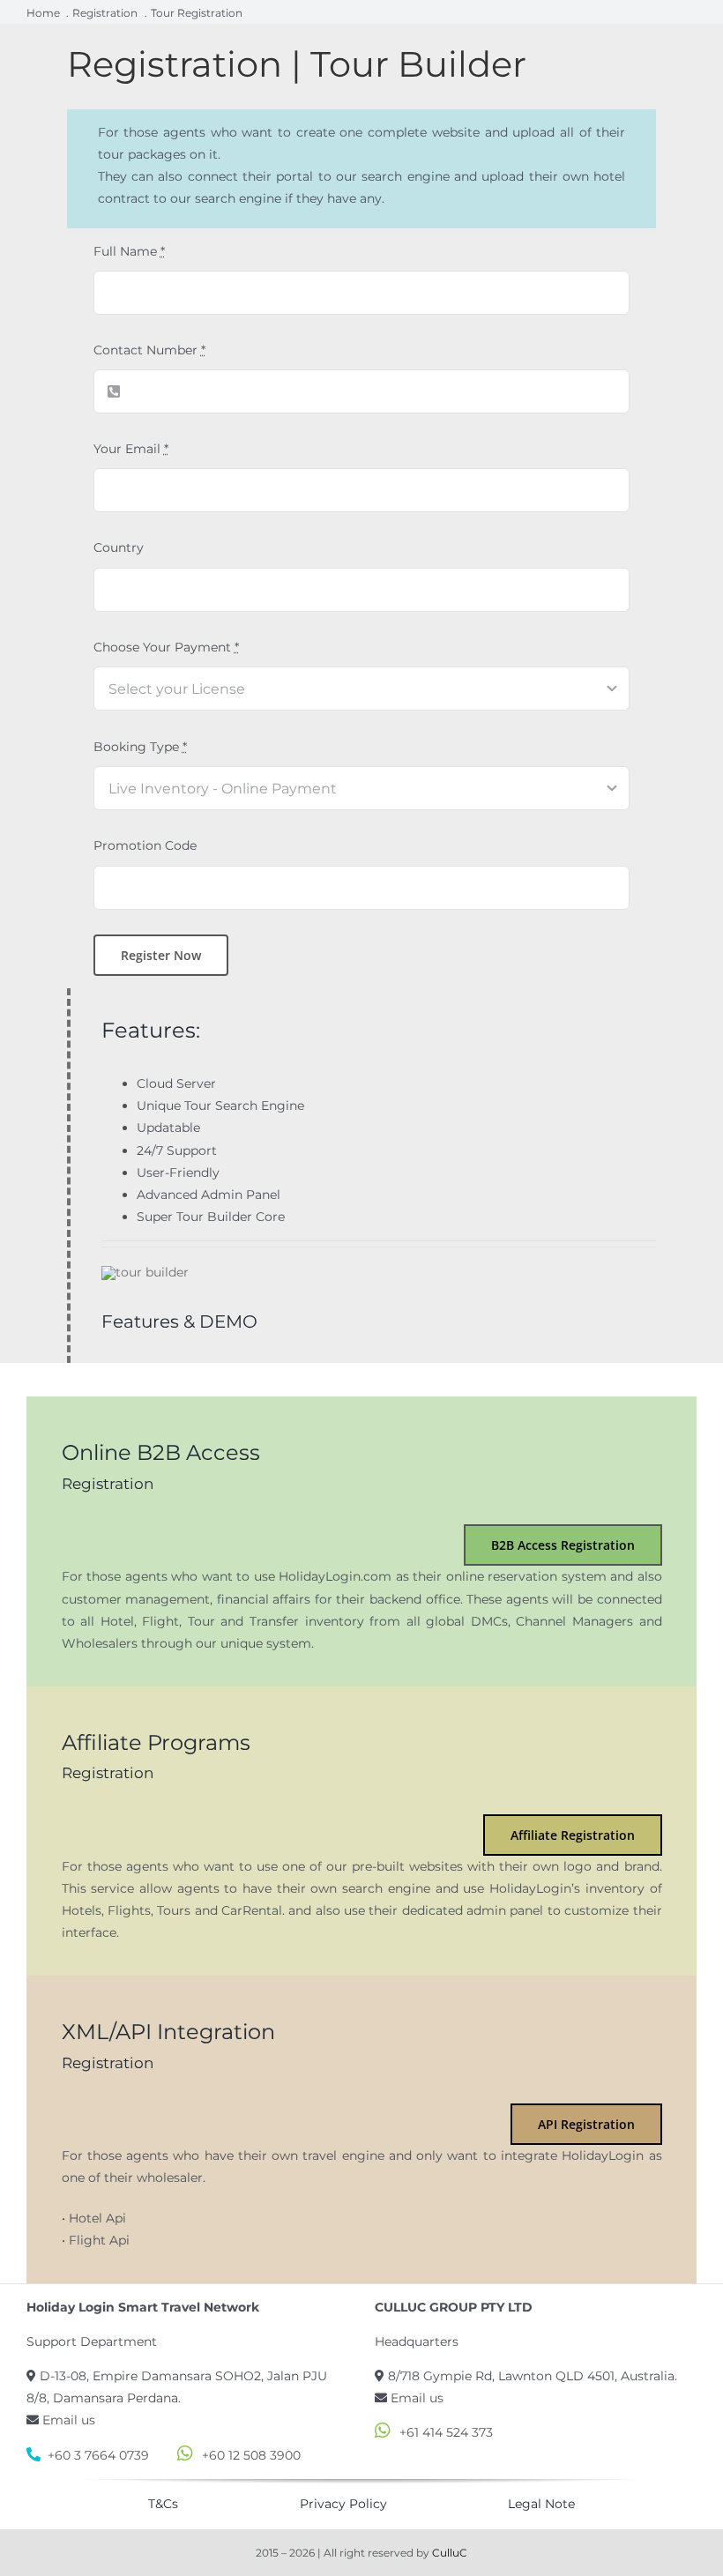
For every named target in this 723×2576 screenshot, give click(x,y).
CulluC (450, 2553)
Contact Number (149, 350)
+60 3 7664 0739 (98, 2455)
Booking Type (140, 747)
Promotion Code (145, 845)
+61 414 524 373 (446, 2432)
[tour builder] (145, 1272)
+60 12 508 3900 (251, 2455)
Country (119, 547)
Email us (69, 2420)
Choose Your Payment (166, 647)
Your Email (131, 449)
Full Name (129, 251)
